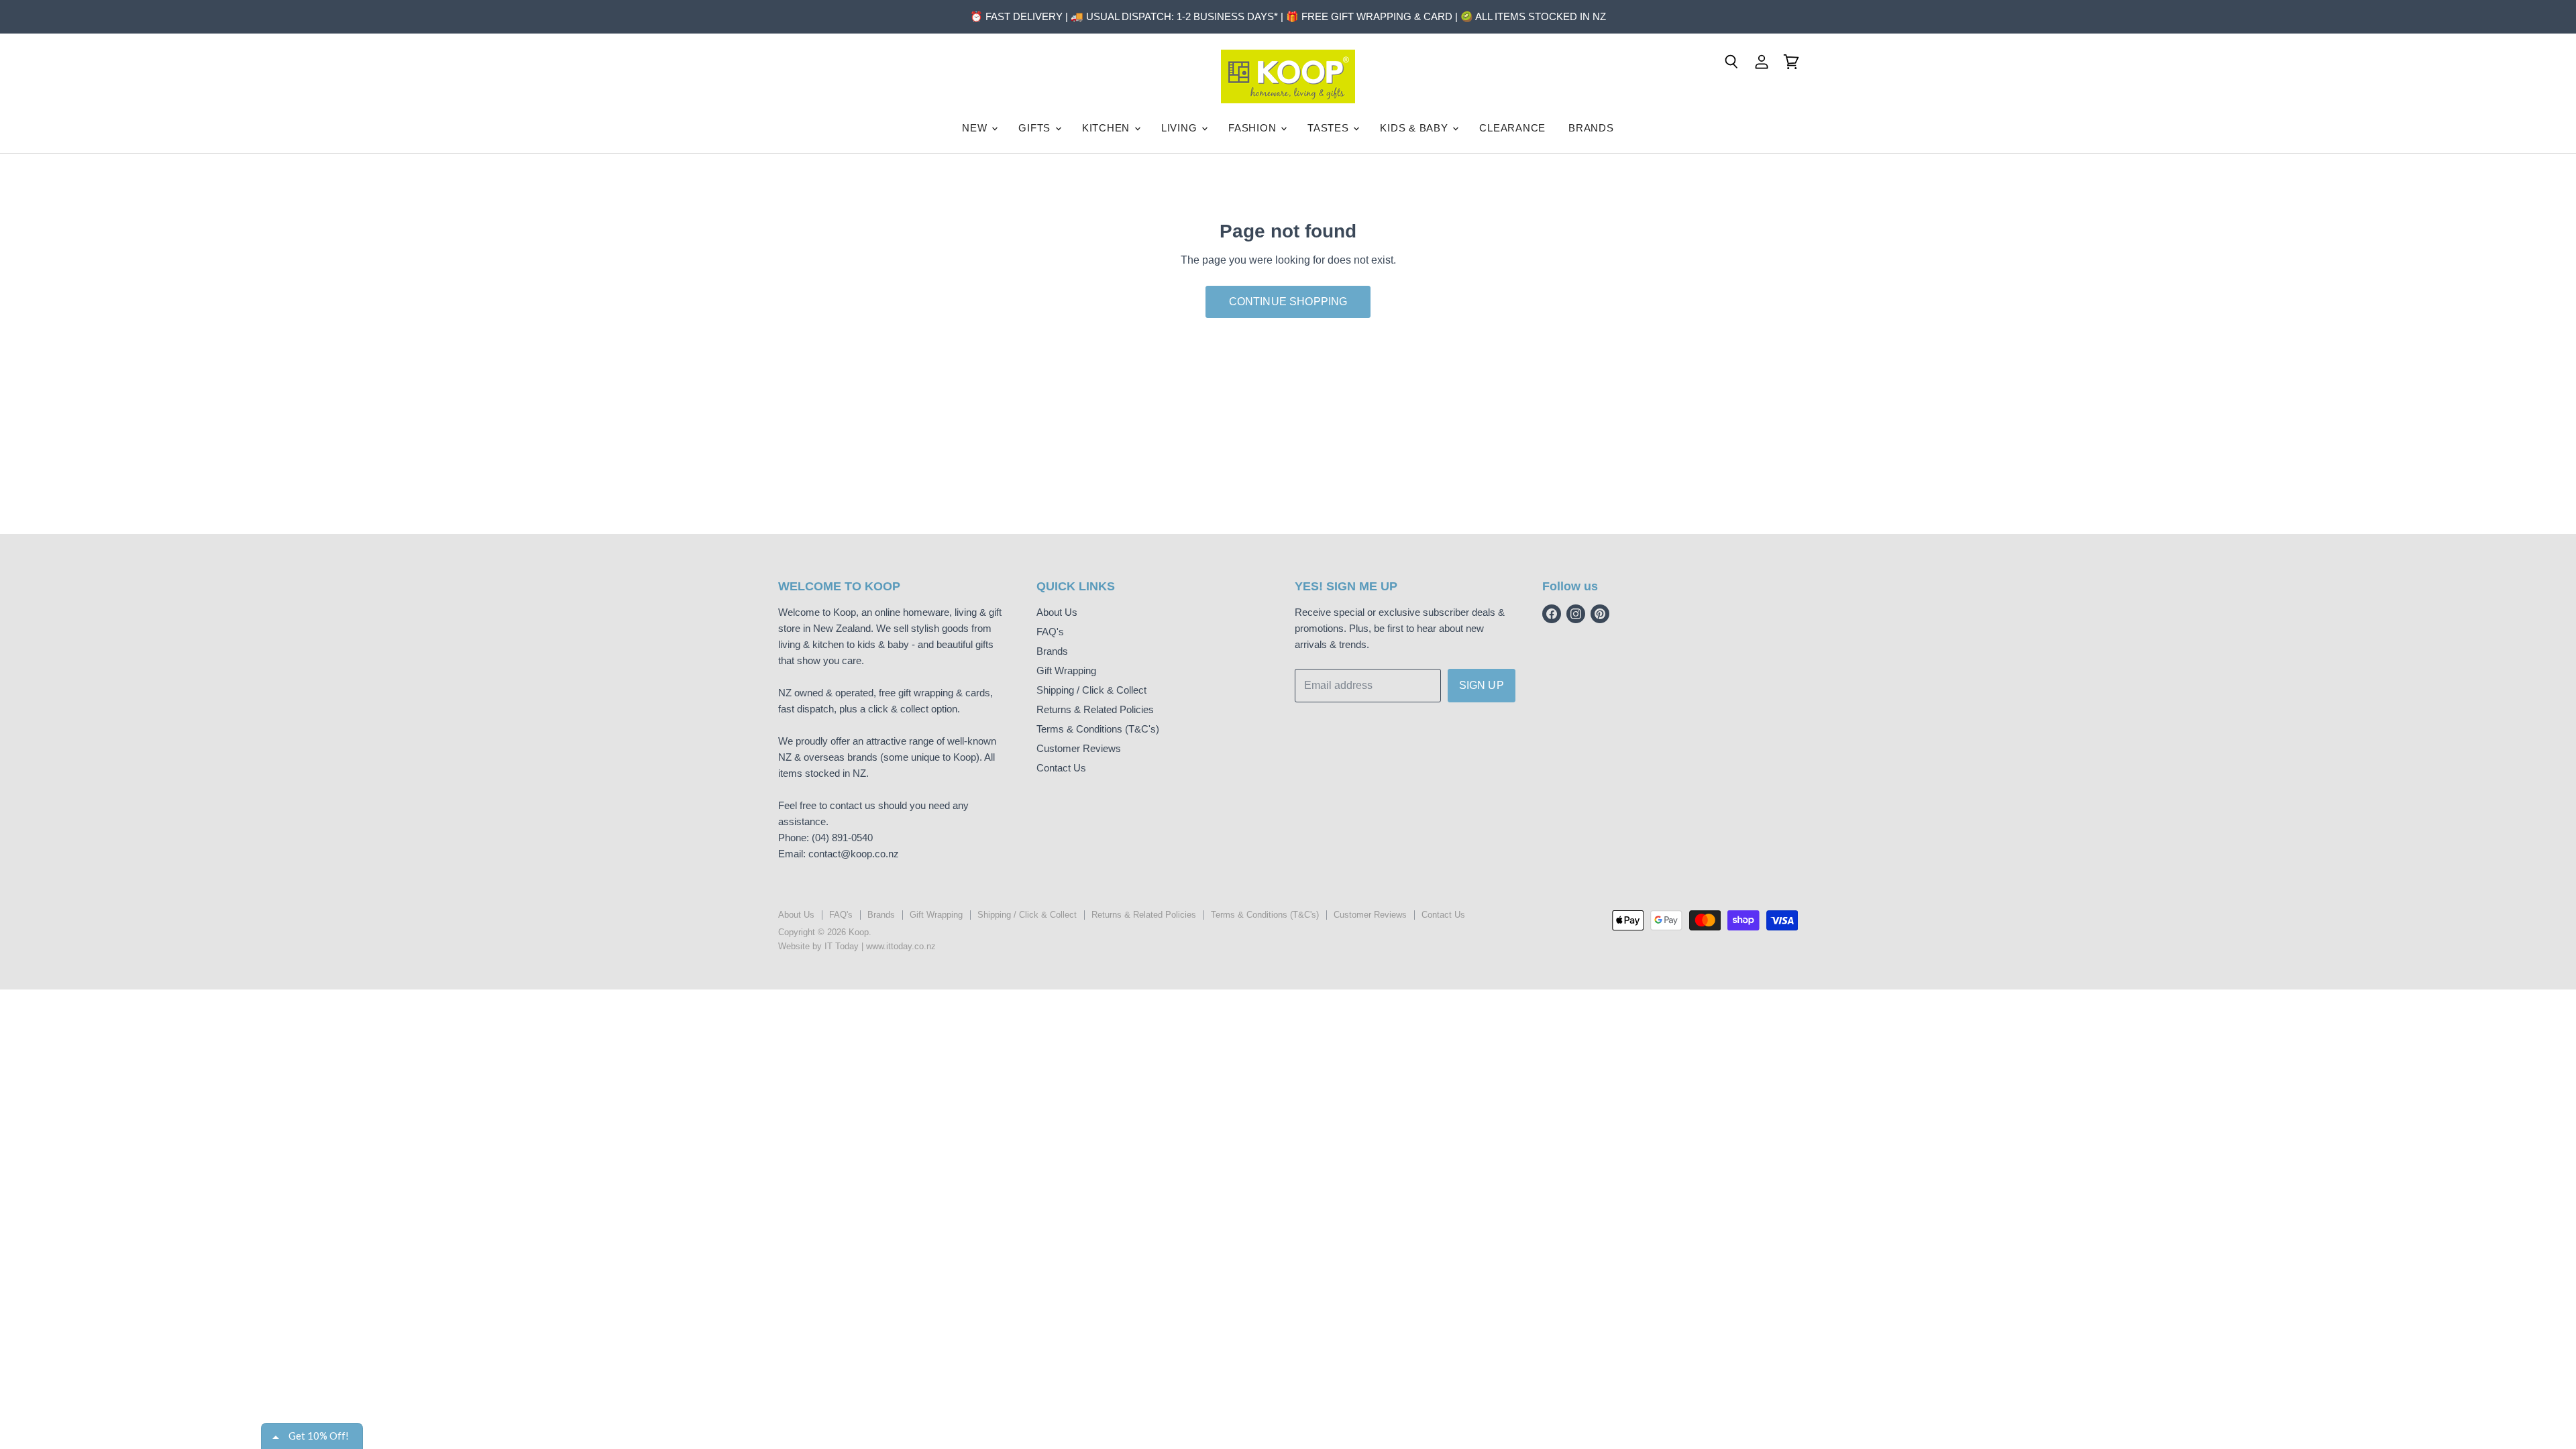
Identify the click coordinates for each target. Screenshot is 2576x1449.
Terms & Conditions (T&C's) (1098, 729)
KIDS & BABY (1415, 128)
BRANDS (1591, 128)
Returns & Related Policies (1095, 709)
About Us (1057, 612)
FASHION (1254, 128)
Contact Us (1061, 768)
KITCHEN (1108, 128)
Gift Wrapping (1066, 670)
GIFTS (1036, 128)
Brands (1052, 651)
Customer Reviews (1079, 748)
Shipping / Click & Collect (1091, 690)
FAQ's (1050, 632)
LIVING (1181, 128)
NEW (976, 128)
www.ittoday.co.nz (901, 946)
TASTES (1330, 128)
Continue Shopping (1288, 302)
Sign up (1482, 685)
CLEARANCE (1512, 128)
